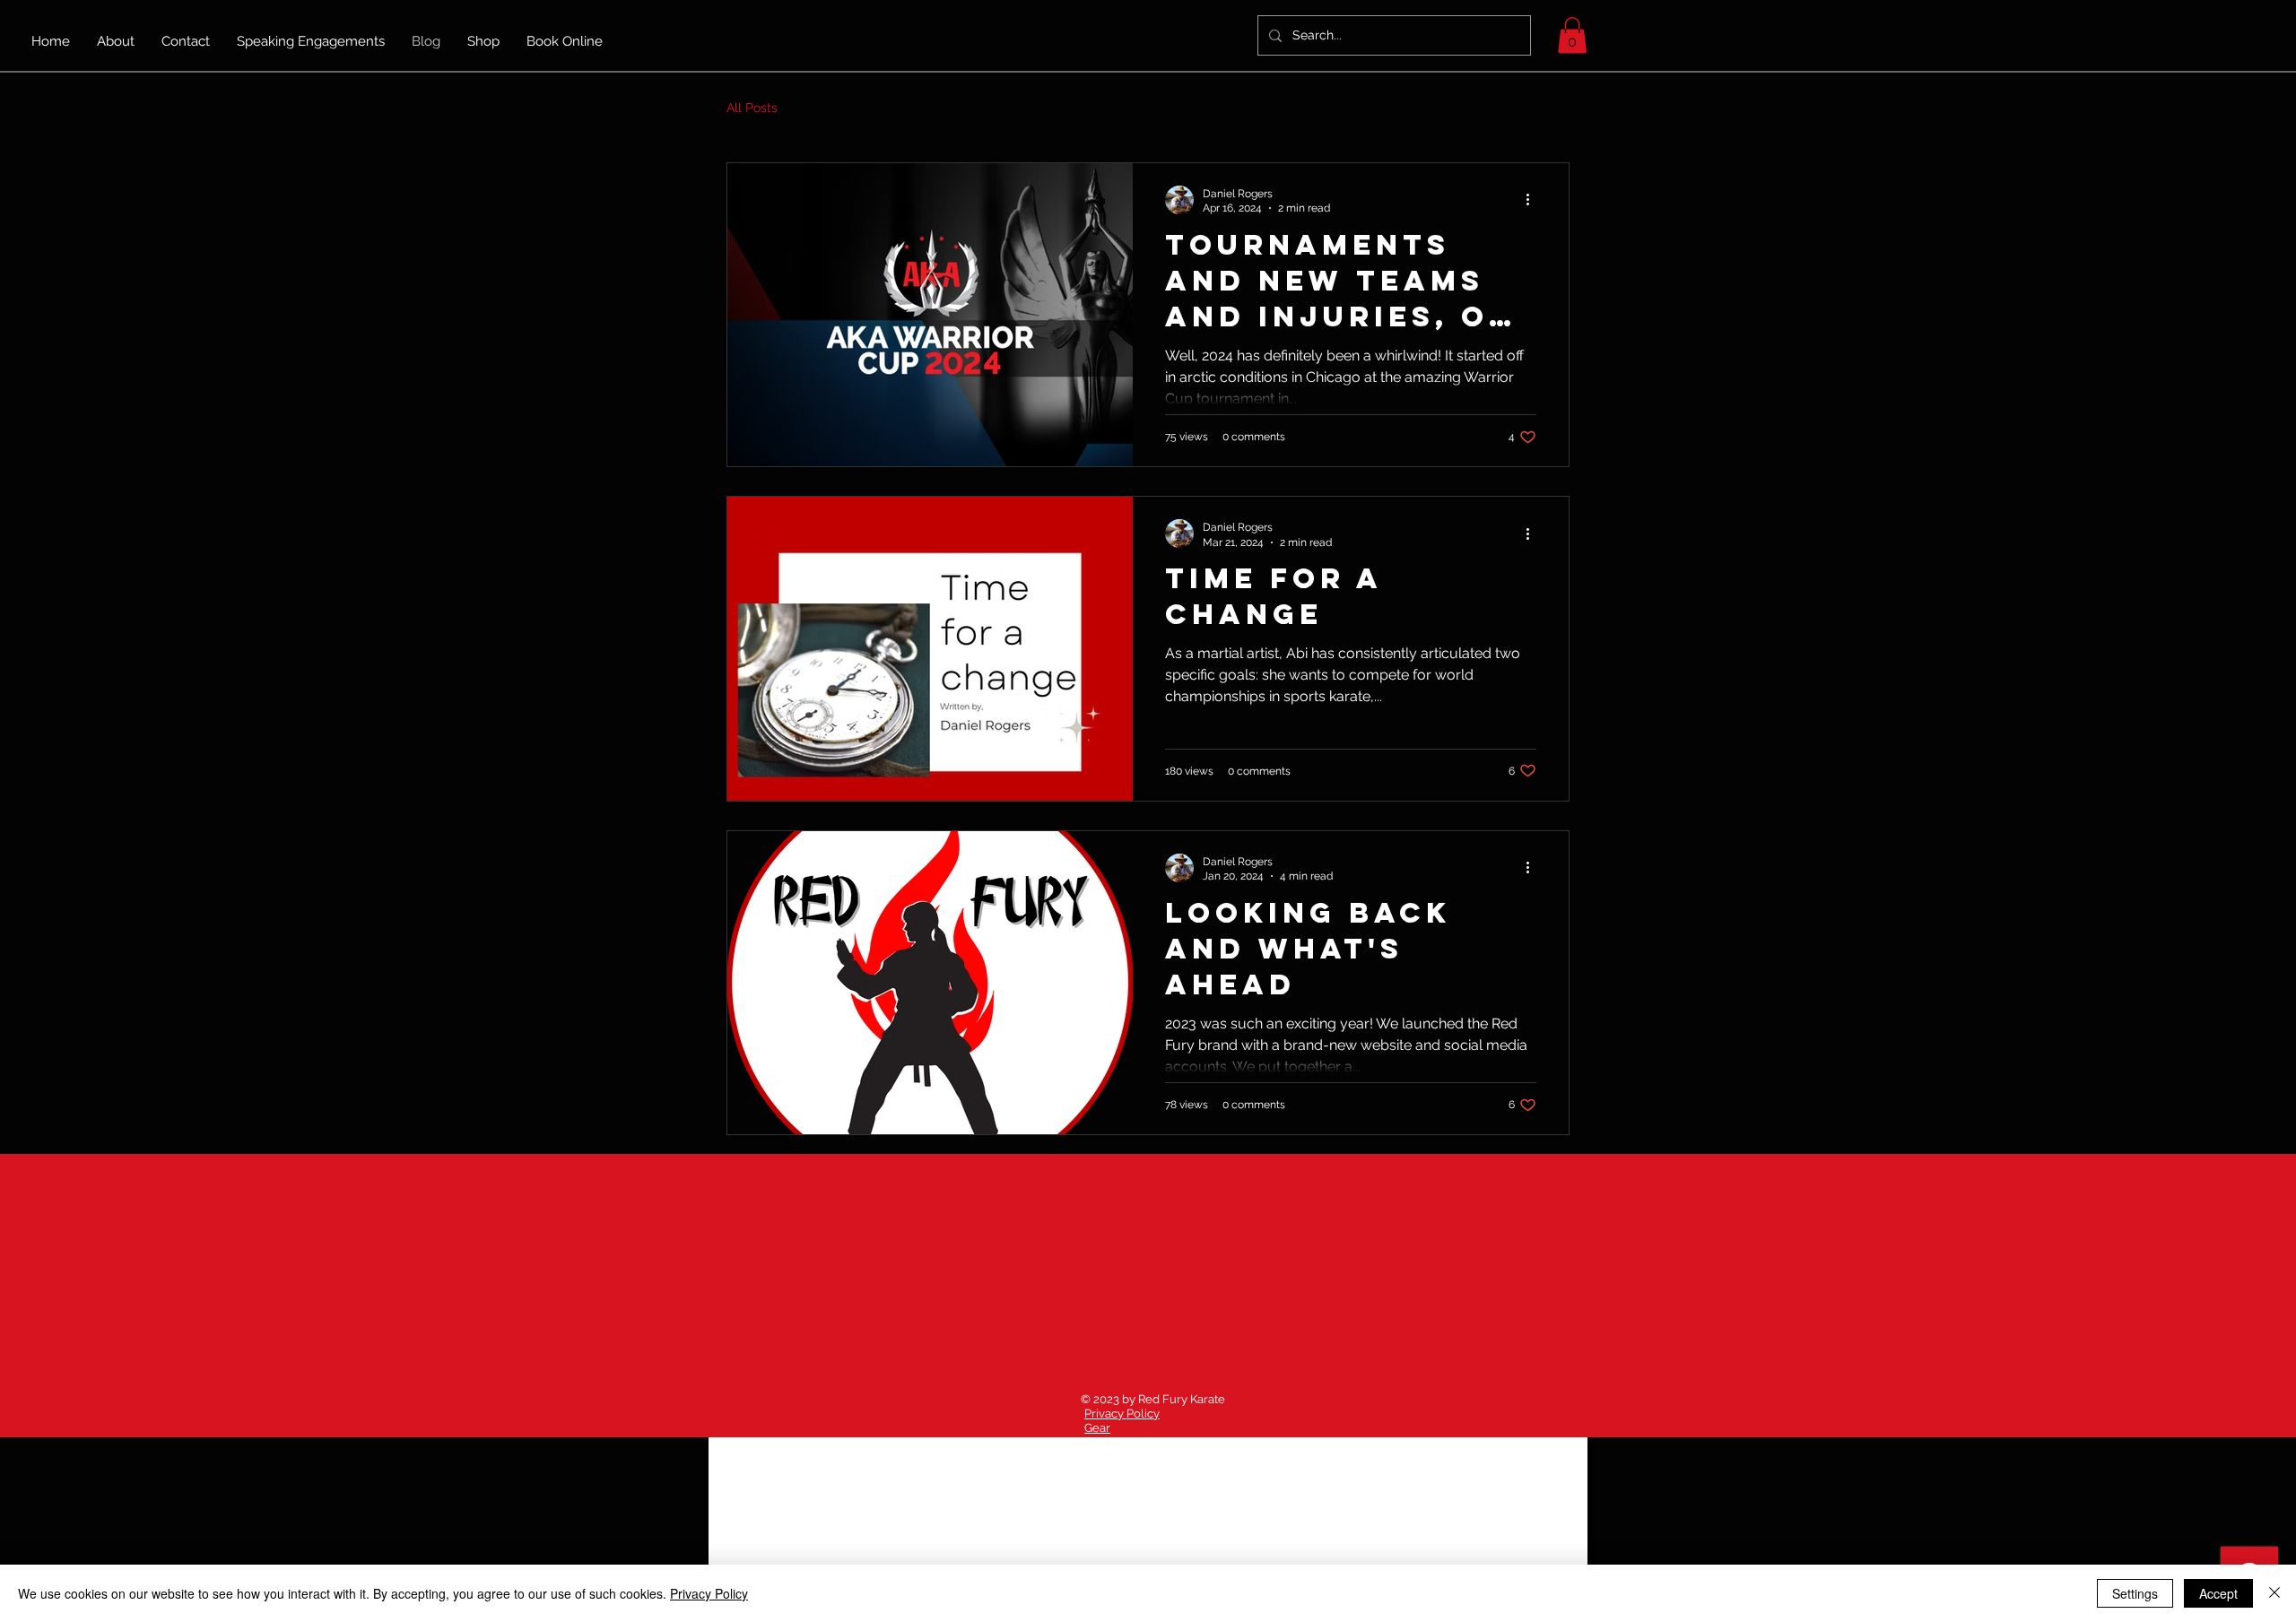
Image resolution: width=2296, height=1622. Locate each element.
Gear (1097, 1428)
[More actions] (1534, 200)
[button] (1572, 35)
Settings (2135, 1593)
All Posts (752, 108)
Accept (2218, 1593)
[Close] (2274, 1593)
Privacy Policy (1122, 1414)
